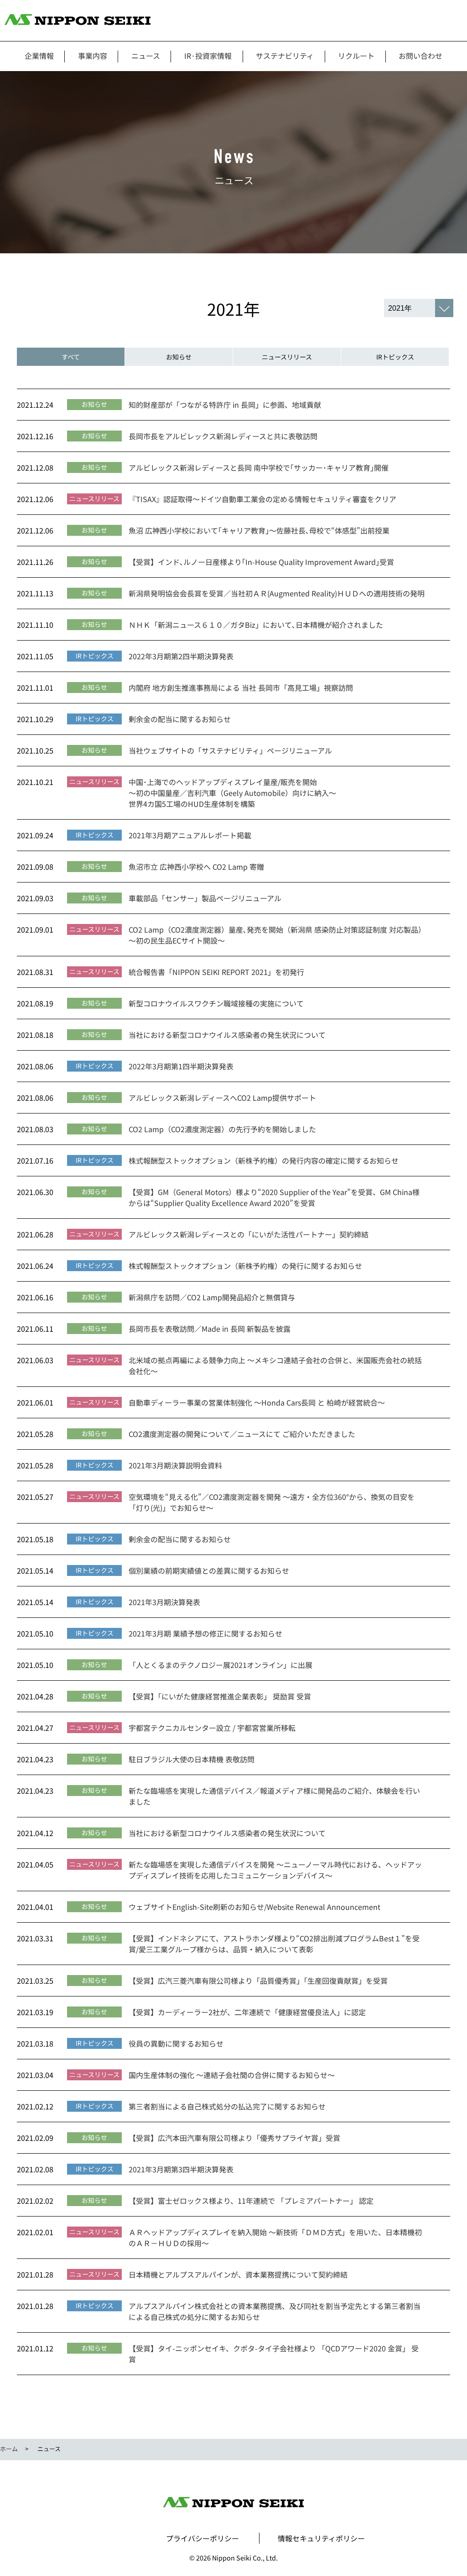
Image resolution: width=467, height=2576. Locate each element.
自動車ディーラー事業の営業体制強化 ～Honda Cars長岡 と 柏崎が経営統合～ (257, 1402)
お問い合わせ (420, 56)
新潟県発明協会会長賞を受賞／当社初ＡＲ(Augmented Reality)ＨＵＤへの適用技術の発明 (277, 593)
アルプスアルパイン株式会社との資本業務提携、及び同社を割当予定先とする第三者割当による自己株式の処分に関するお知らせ (275, 2311)
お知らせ (179, 357)
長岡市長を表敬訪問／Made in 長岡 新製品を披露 (210, 1329)
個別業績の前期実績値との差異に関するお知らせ (209, 1570)
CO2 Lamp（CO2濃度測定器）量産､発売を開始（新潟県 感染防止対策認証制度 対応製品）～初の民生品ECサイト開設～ (275, 935)
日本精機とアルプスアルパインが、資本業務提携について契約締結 (238, 2274)
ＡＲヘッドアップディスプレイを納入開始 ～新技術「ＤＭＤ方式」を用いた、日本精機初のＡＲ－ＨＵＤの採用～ (275, 2237)
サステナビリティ (285, 56)
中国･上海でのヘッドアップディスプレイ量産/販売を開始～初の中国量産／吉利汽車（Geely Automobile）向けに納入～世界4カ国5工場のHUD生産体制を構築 (232, 793)
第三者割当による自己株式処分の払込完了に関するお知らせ (227, 2106)
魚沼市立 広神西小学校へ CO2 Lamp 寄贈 (196, 867)
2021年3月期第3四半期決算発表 (181, 2169)
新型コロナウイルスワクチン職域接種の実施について (216, 1003)
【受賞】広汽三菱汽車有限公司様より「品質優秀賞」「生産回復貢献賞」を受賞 (258, 1981)
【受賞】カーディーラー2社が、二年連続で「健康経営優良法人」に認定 (247, 2012)
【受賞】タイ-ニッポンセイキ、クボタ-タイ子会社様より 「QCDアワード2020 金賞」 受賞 (274, 2354)
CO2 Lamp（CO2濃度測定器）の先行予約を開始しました (222, 1129)
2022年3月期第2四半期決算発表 (181, 656)
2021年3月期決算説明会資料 (175, 1465)
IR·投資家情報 (208, 56)
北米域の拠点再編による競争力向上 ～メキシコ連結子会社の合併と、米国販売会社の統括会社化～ (275, 1365)
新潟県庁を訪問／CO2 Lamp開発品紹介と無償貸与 (212, 1297)
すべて (71, 357)
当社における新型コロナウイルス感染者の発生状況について (227, 1035)
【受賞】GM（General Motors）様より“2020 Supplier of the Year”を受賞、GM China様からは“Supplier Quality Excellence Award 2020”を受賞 (274, 1197)
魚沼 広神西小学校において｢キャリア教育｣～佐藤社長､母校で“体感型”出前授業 (259, 530)
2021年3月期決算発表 (164, 1602)
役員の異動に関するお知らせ (176, 2043)
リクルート (356, 56)
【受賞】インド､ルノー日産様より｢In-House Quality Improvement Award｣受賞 (261, 562)
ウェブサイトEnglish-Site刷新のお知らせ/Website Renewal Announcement (254, 1907)
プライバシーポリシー (202, 2538)
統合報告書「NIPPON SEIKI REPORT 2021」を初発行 (216, 972)
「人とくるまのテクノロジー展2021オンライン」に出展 (221, 1665)
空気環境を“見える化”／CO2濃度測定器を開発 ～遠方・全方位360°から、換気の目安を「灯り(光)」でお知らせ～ (272, 1502)
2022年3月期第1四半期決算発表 (181, 1066)
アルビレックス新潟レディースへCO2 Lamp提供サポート (222, 1098)
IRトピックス (395, 357)
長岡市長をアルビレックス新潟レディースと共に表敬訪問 (223, 436)
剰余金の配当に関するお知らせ (180, 719)
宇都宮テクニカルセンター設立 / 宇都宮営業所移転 (212, 1728)
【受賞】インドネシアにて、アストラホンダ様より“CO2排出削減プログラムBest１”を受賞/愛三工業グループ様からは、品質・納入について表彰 (274, 1944)
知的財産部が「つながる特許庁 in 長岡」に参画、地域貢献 (225, 405)
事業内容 (93, 56)
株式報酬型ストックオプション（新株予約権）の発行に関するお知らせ (245, 1266)
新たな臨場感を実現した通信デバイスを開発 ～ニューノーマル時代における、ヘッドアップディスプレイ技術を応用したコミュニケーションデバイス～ (275, 1870)
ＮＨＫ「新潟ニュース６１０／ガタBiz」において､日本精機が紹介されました (256, 625)
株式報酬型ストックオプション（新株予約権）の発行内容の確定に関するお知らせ (264, 1160)
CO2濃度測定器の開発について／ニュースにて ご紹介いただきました (242, 1434)
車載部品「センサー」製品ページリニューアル (205, 898)
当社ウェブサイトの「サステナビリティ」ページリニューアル (230, 750)
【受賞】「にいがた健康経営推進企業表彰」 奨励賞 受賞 (220, 1696)
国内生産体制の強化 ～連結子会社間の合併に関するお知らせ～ (232, 2075)
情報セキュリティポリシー (321, 2538)
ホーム (9, 2449)
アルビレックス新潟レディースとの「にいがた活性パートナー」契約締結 (249, 1234)
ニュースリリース (287, 357)
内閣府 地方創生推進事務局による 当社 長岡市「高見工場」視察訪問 (241, 688)
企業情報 (39, 56)
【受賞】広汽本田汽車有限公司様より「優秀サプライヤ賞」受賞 (234, 2138)
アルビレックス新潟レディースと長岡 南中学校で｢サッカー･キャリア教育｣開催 (259, 467)
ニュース (146, 56)
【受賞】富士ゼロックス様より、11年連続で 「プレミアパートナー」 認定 (251, 2201)
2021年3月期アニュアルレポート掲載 (190, 835)
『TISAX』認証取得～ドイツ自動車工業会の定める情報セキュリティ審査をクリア (262, 499)
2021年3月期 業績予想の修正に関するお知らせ (205, 1633)
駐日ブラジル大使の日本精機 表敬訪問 (192, 1759)
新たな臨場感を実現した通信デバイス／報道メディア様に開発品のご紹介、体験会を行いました (274, 1796)
